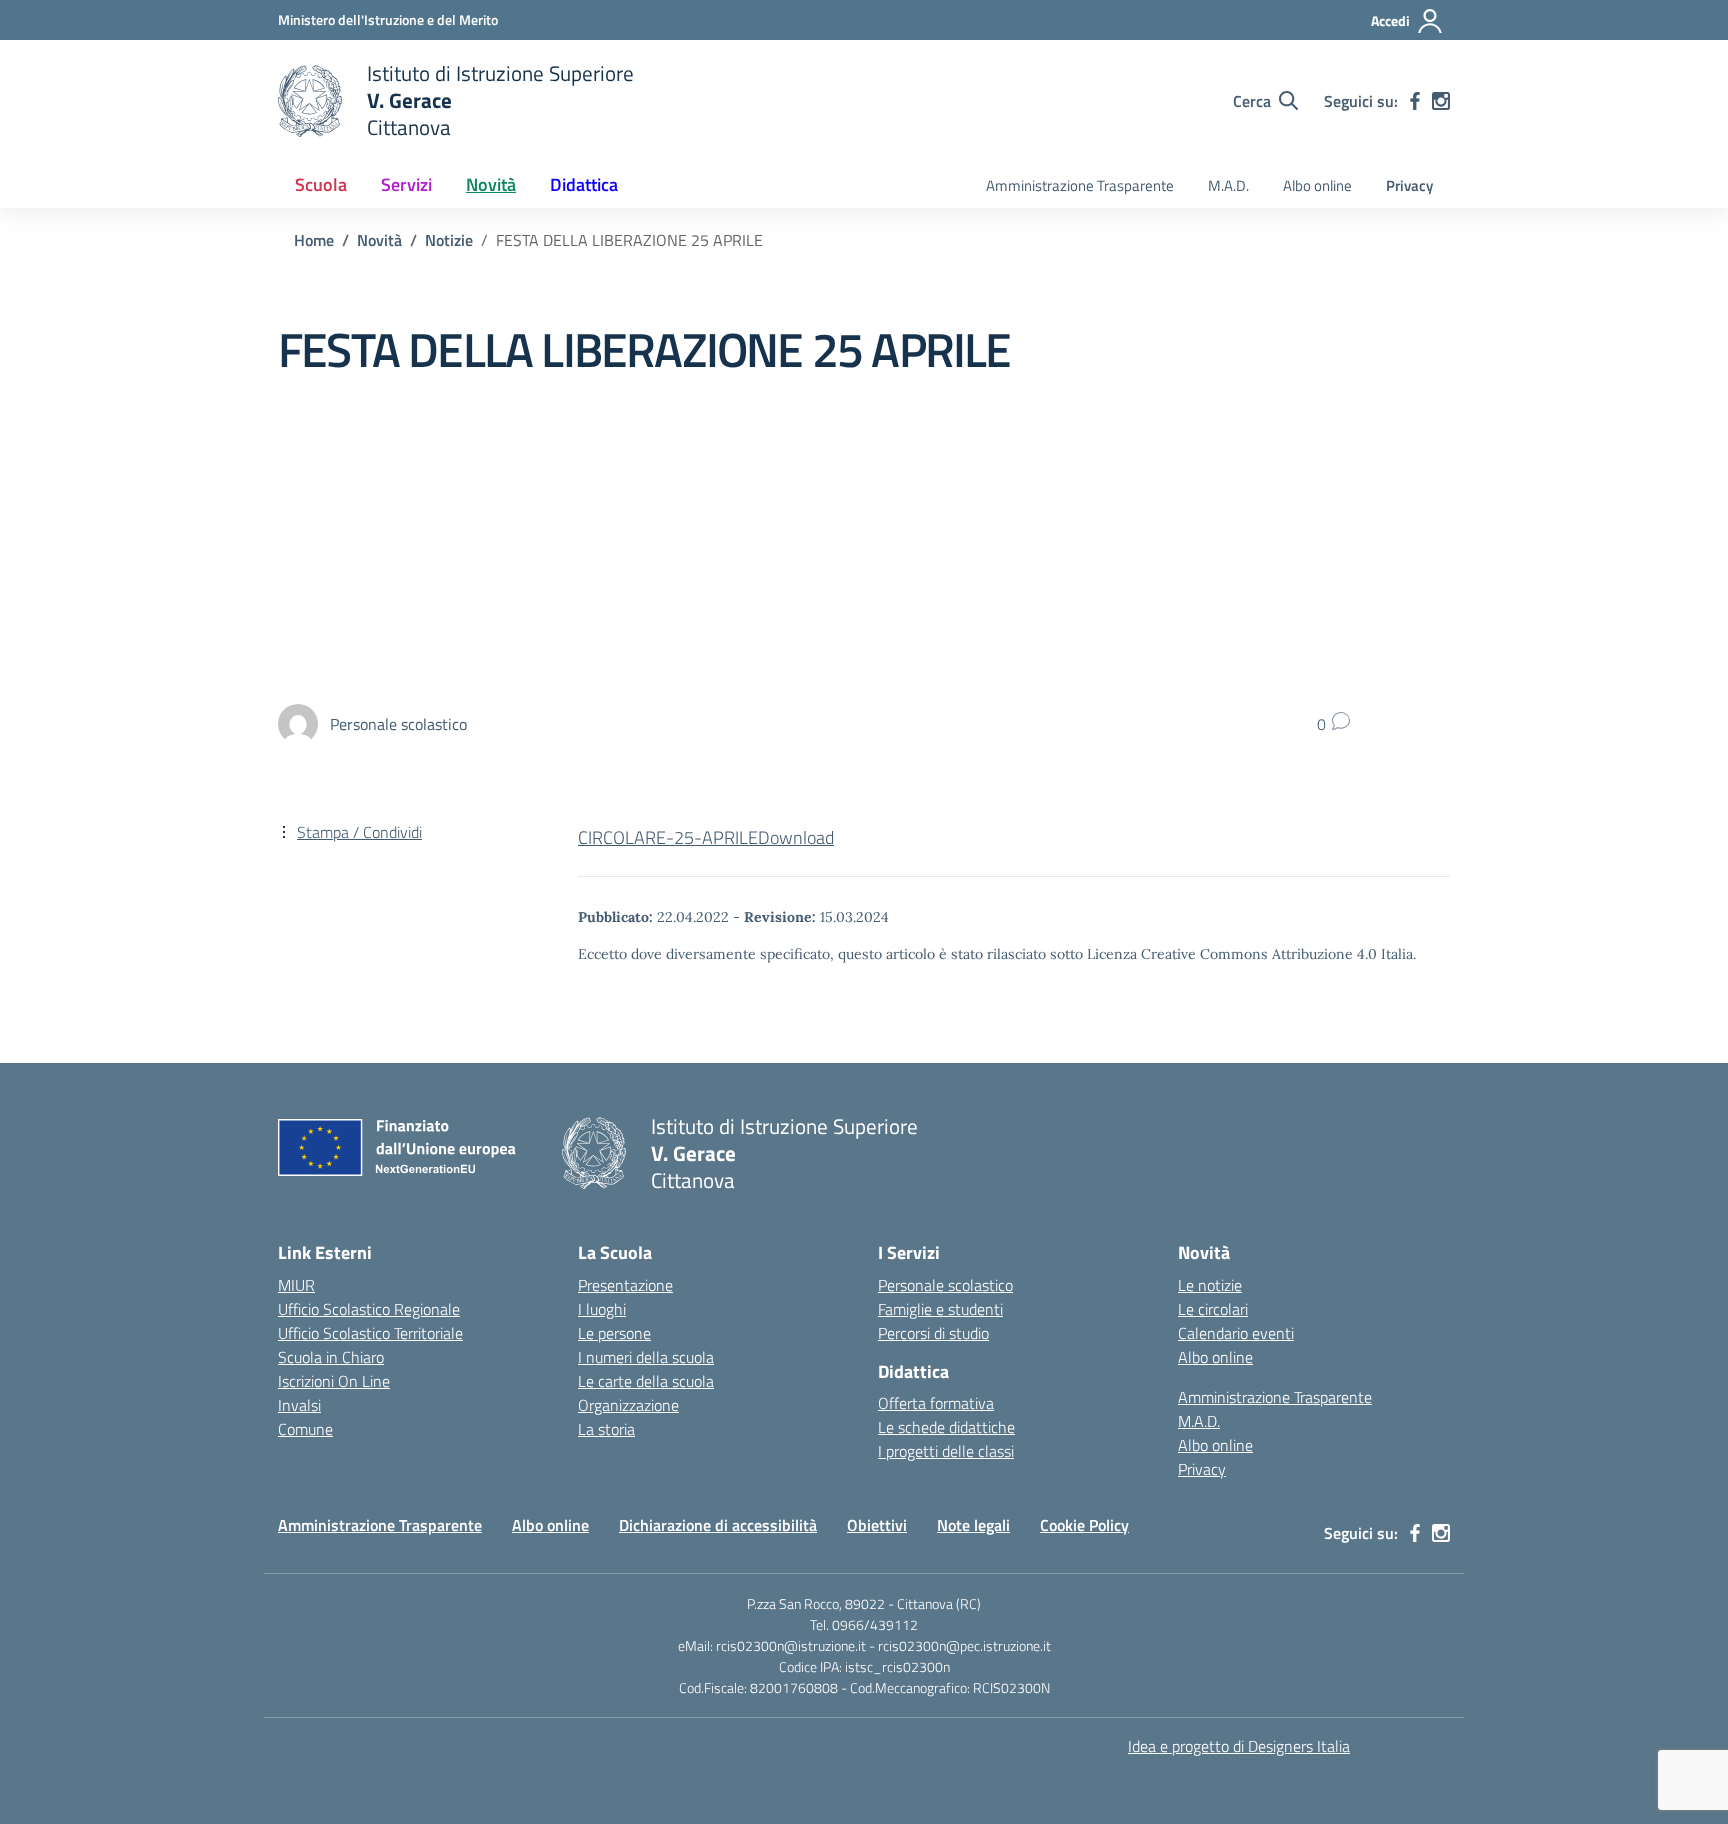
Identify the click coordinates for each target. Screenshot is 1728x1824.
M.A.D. (1228, 185)
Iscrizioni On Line (334, 1381)
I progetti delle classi (946, 1451)
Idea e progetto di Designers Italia (1239, 1746)
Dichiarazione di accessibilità (718, 1525)
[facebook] (1415, 101)
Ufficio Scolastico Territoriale (370, 1333)
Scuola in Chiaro (331, 1357)
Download (796, 837)
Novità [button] (491, 184)
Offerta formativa (936, 1403)
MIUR (296, 1285)
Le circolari (1213, 1309)
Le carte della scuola (646, 1381)
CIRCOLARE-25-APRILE (668, 837)
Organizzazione (628, 1405)
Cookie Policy (1084, 1525)
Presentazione (625, 1285)
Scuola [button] (321, 184)
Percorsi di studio (933, 1333)
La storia (606, 1429)
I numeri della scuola (646, 1357)
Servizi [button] (406, 184)
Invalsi (299, 1405)
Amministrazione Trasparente (1080, 185)
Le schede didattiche (946, 1427)
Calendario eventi (1236, 1333)
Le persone (614, 1333)
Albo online (1317, 185)
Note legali (973, 1525)
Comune (305, 1429)
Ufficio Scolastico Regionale (369, 1309)
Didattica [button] (584, 184)
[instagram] (1441, 101)
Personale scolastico (945, 1285)
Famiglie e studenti (940, 1309)
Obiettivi (877, 1525)
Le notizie (1210, 1285)
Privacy (1409, 185)
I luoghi (602, 1309)
